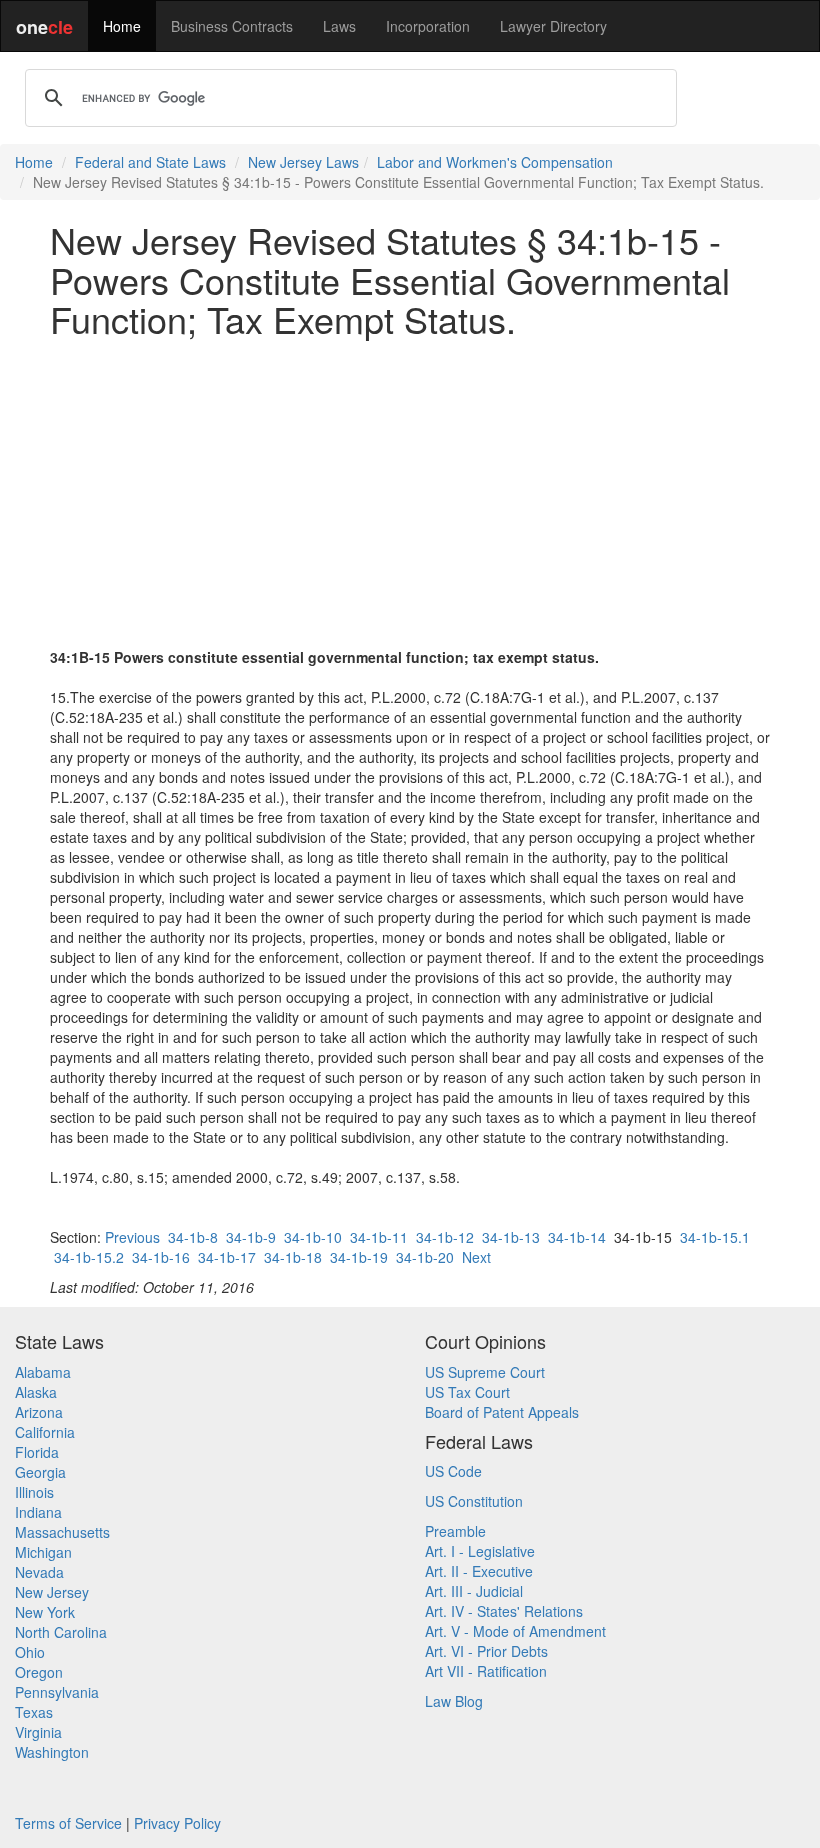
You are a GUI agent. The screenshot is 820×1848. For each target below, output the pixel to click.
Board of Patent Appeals (502, 1412)
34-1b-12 (445, 1237)
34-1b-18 (293, 1257)
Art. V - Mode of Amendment (515, 1631)
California (45, 1432)
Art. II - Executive (479, 1571)
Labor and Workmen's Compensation (495, 162)
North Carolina (61, 1632)
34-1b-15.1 (715, 1237)
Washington (52, 1752)
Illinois (34, 1492)
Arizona (39, 1412)
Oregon (39, 1672)
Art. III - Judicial (474, 1591)
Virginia (38, 1732)
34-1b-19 (359, 1257)
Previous (132, 1237)
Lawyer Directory (553, 26)
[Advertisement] (410, 493)
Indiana (38, 1512)
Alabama (43, 1372)
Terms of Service (68, 1823)
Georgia (40, 1472)
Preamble (455, 1531)
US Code (453, 1471)
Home (122, 26)
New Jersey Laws (303, 162)
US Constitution (474, 1501)
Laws (339, 26)
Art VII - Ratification (486, 1671)
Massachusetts (62, 1532)
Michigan (43, 1552)
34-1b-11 (379, 1237)
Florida (37, 1452)
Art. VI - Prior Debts (486, 1651)
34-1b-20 (425, 1257)
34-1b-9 (251, 1237)
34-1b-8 (193, 1237)
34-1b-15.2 (89, 1257)
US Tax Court (467, 1392)
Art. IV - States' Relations (504, 1611)
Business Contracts (232, 26)
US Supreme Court (485, 1372)
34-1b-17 (227, 1257)
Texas (34, 1712)
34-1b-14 (577, 1237)
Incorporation (428, 26)
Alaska (36, 1392)
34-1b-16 (161, 1257)
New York (45, 1612)
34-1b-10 (313, 1237)
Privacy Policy (177, 1823)
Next (476, 1257)
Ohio (30, 1652)
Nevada (39, 1572)
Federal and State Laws (150, 162)
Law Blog (454, 1701)
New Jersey (52, 1592)
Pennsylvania (57, 1692)
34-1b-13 (511, 1237)
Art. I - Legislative (480, 1551)
